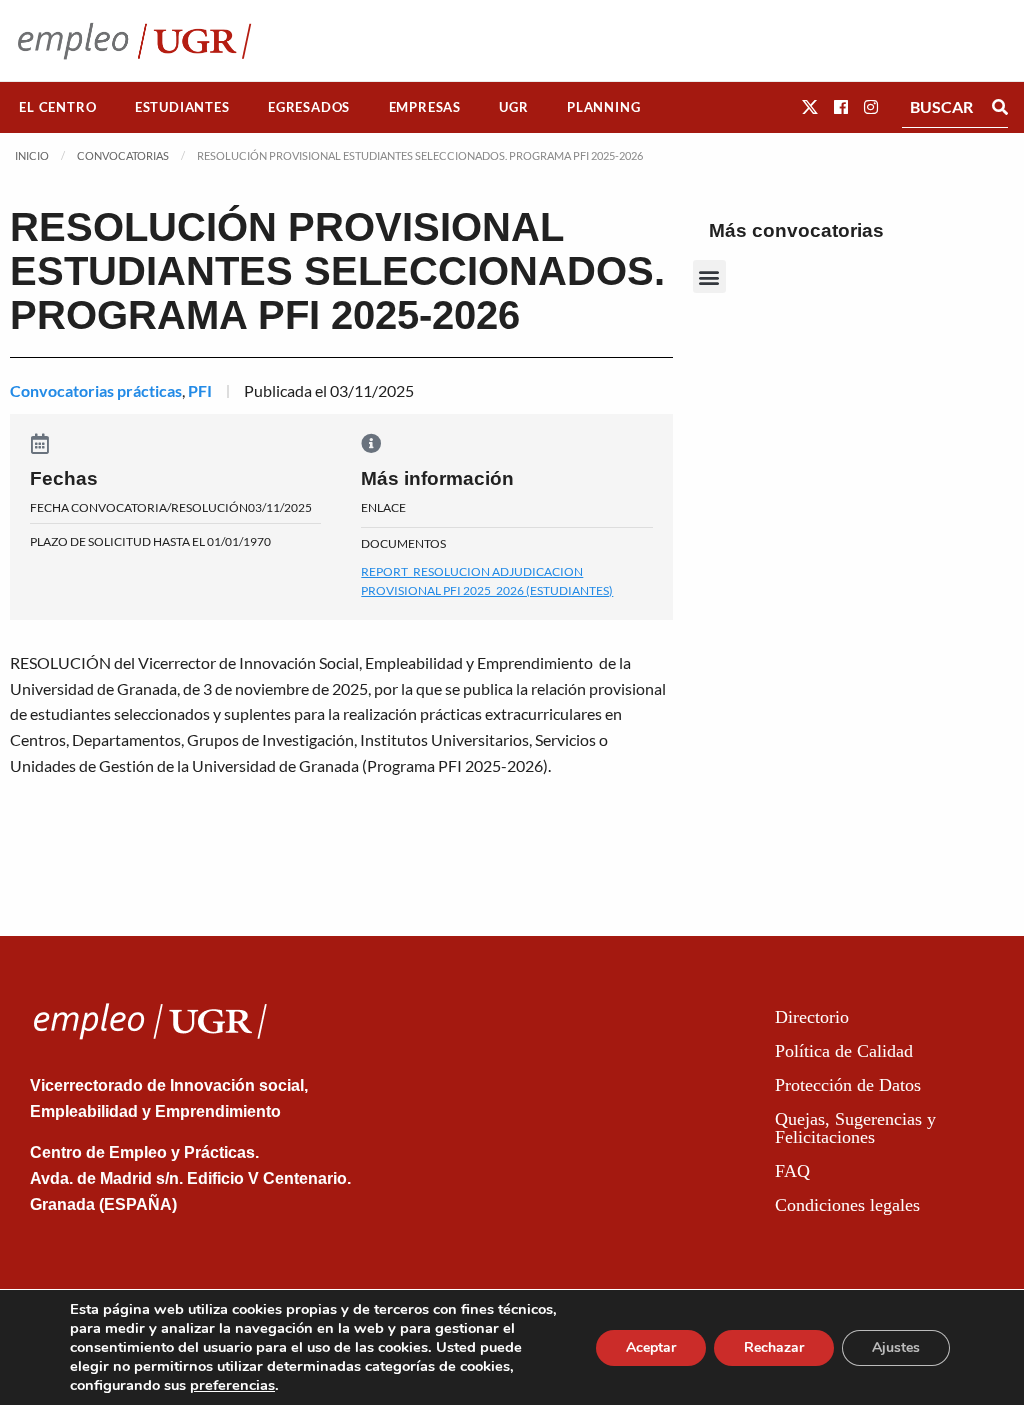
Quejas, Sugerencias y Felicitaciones (855, 1128)
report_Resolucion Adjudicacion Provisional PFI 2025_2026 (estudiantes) (487, 581)
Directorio (812, 1017)
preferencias (232, 1385)
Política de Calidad (844, 1051)
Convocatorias (123, 155)
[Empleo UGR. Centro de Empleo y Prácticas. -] (134, 40)
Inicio (32, 155)
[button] (810, 106)
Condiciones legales (847, 1205)
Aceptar (651, 1347)
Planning (603, 107)
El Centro (57, 107)
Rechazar (774, 1347)
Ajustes (896, 1347)
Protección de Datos (848, 1085)
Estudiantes (182, 107)
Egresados (309, 107)
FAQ (792, 1171)
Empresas (425, 107)
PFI (200, 390)
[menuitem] (58, 107)
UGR (513, 107)
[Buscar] (1000, 107)
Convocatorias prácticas (96, 390)
